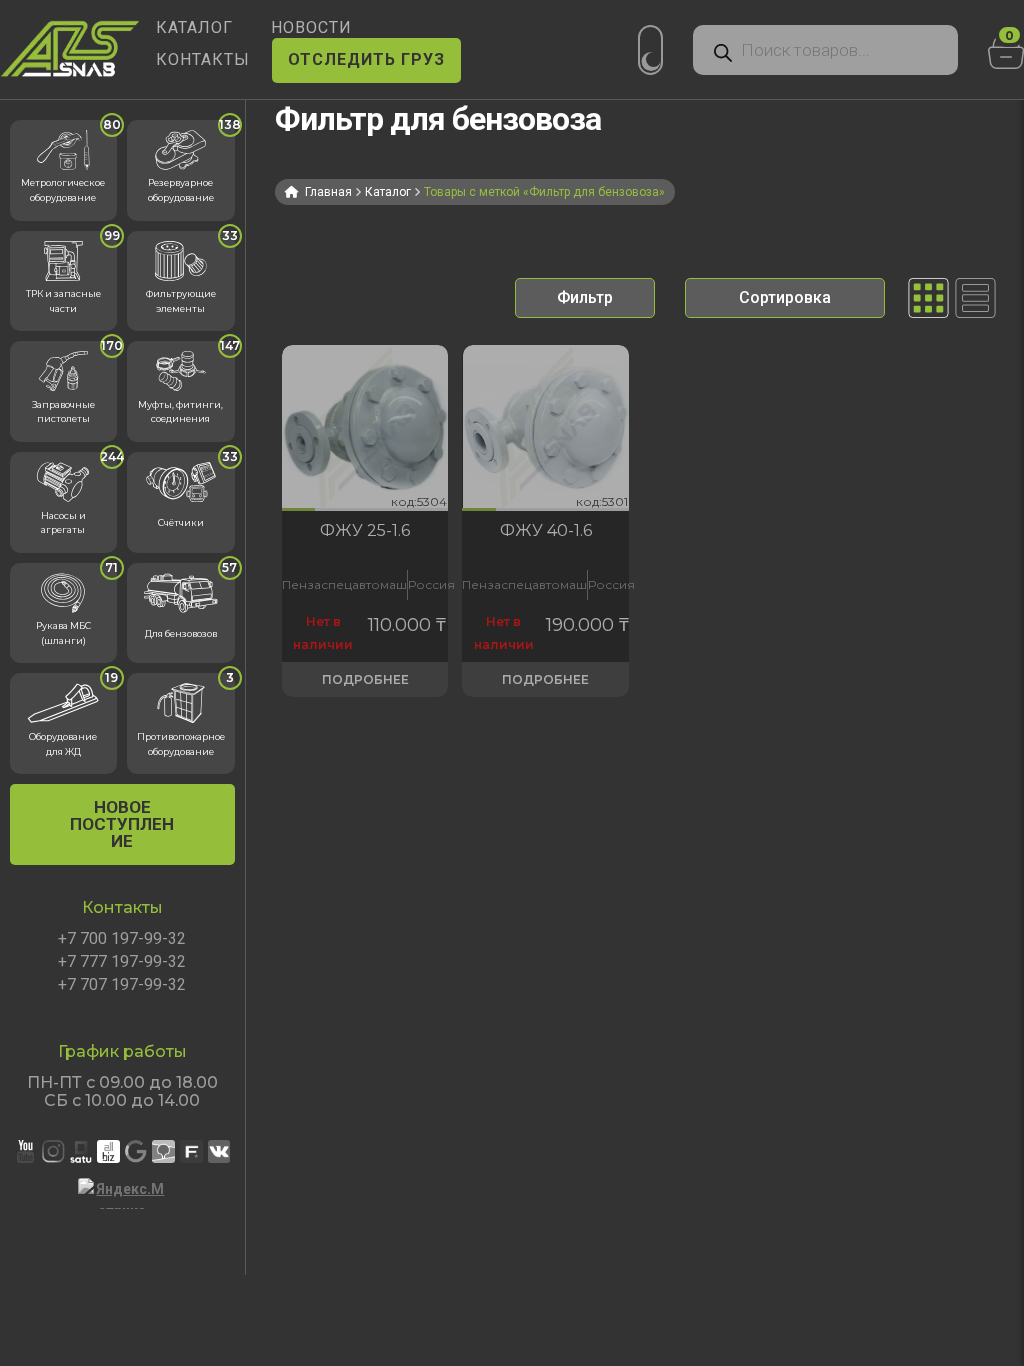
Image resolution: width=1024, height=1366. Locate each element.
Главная (328, 192)
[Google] (136, 1151)
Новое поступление (122, 824)
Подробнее (365, 679)
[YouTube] (25, 1151)
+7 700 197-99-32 (122, 939)
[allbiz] (108, 1151)
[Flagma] (191, 1151)
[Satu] (81, 1151)
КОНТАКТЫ (203, 59)
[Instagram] (53, 1151)
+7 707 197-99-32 (122, 985)
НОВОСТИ (311, 27)
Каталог (388, 192)
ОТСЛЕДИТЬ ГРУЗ (366, 59)
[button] (298, 509)
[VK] (219, 1151)
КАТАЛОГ (194, 27)
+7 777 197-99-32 (122, 962)
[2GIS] (163, 1151)
